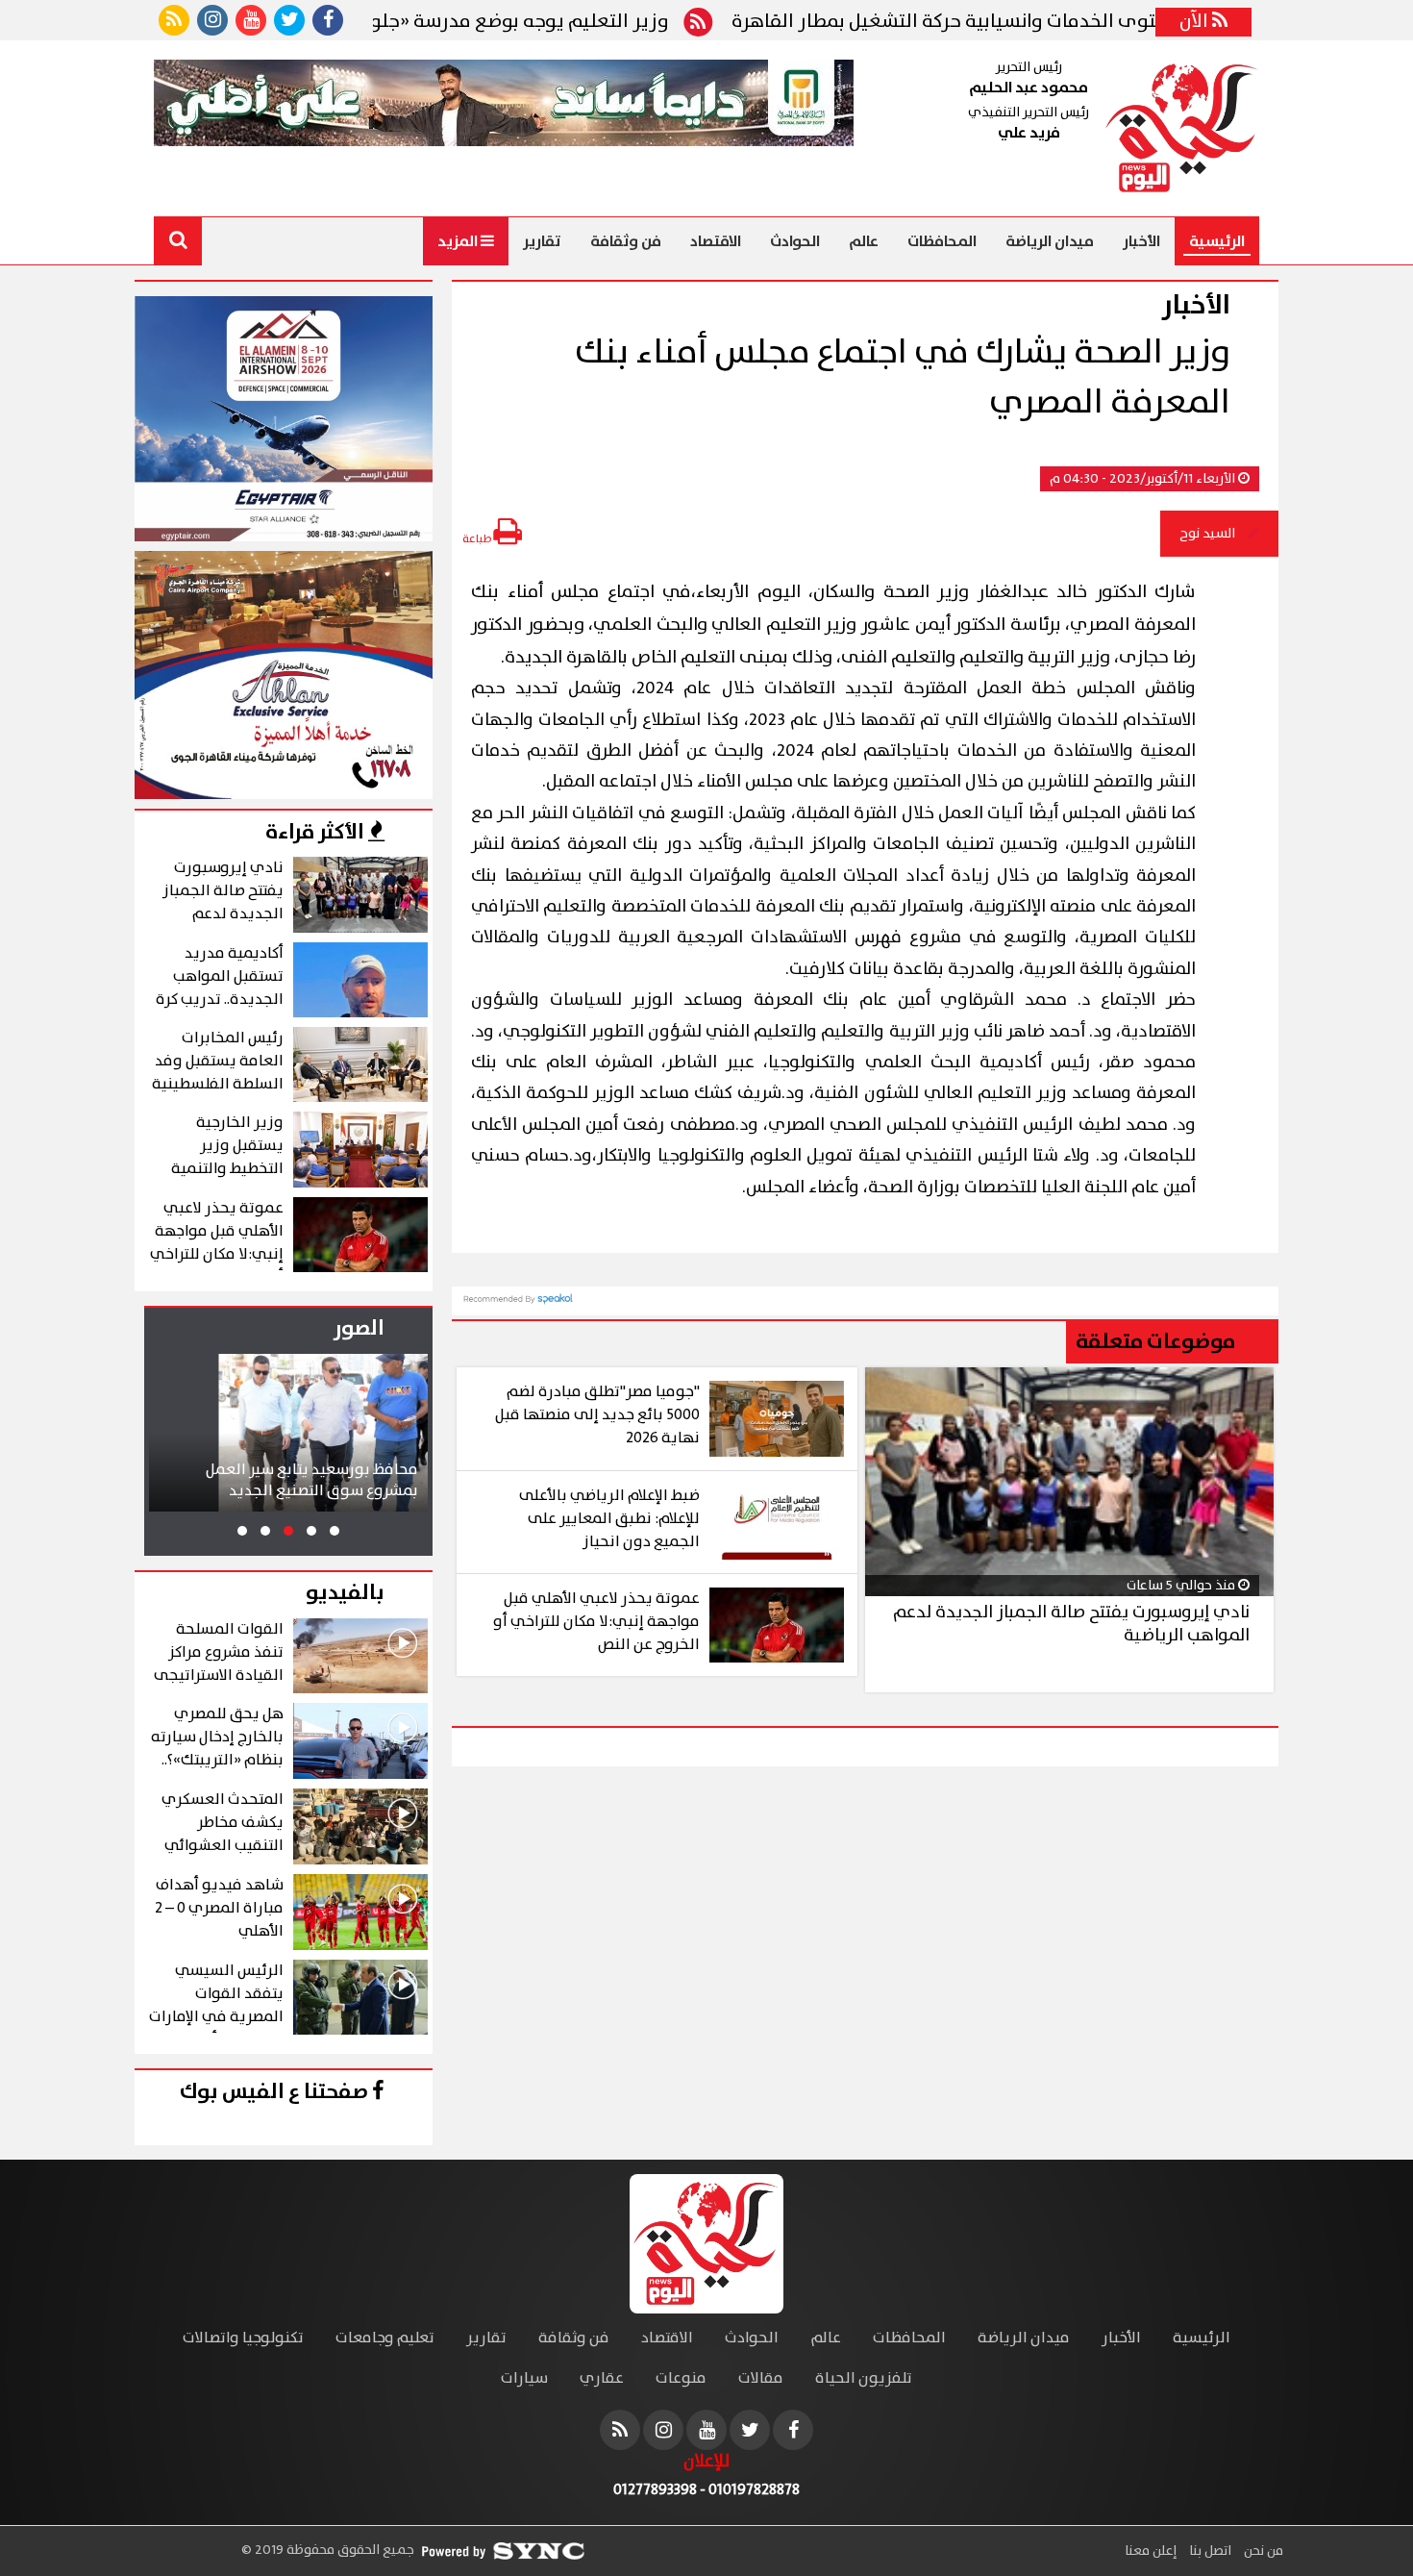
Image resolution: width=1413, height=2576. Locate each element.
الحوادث (795, 241)
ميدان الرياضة (1050, 241)
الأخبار (1141, 241)
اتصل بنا (1209, 2551)
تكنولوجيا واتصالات (243, 2338)
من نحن (1262, 2551)
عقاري (602, 2378)
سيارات (524, 2378)
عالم (864, 241)
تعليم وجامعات (385, 2338)
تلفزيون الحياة (864, 2378)
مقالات (761, 2378)
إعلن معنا (1151, 2551)
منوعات (681, 2378)
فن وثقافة (626, 241)
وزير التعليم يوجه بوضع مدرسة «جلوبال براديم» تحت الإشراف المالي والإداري (434, 22)
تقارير (542, 241)
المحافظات (942, 241)
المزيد (459, 241)
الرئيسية (1217, 241)
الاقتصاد (716, 241)
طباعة (478, 539)
